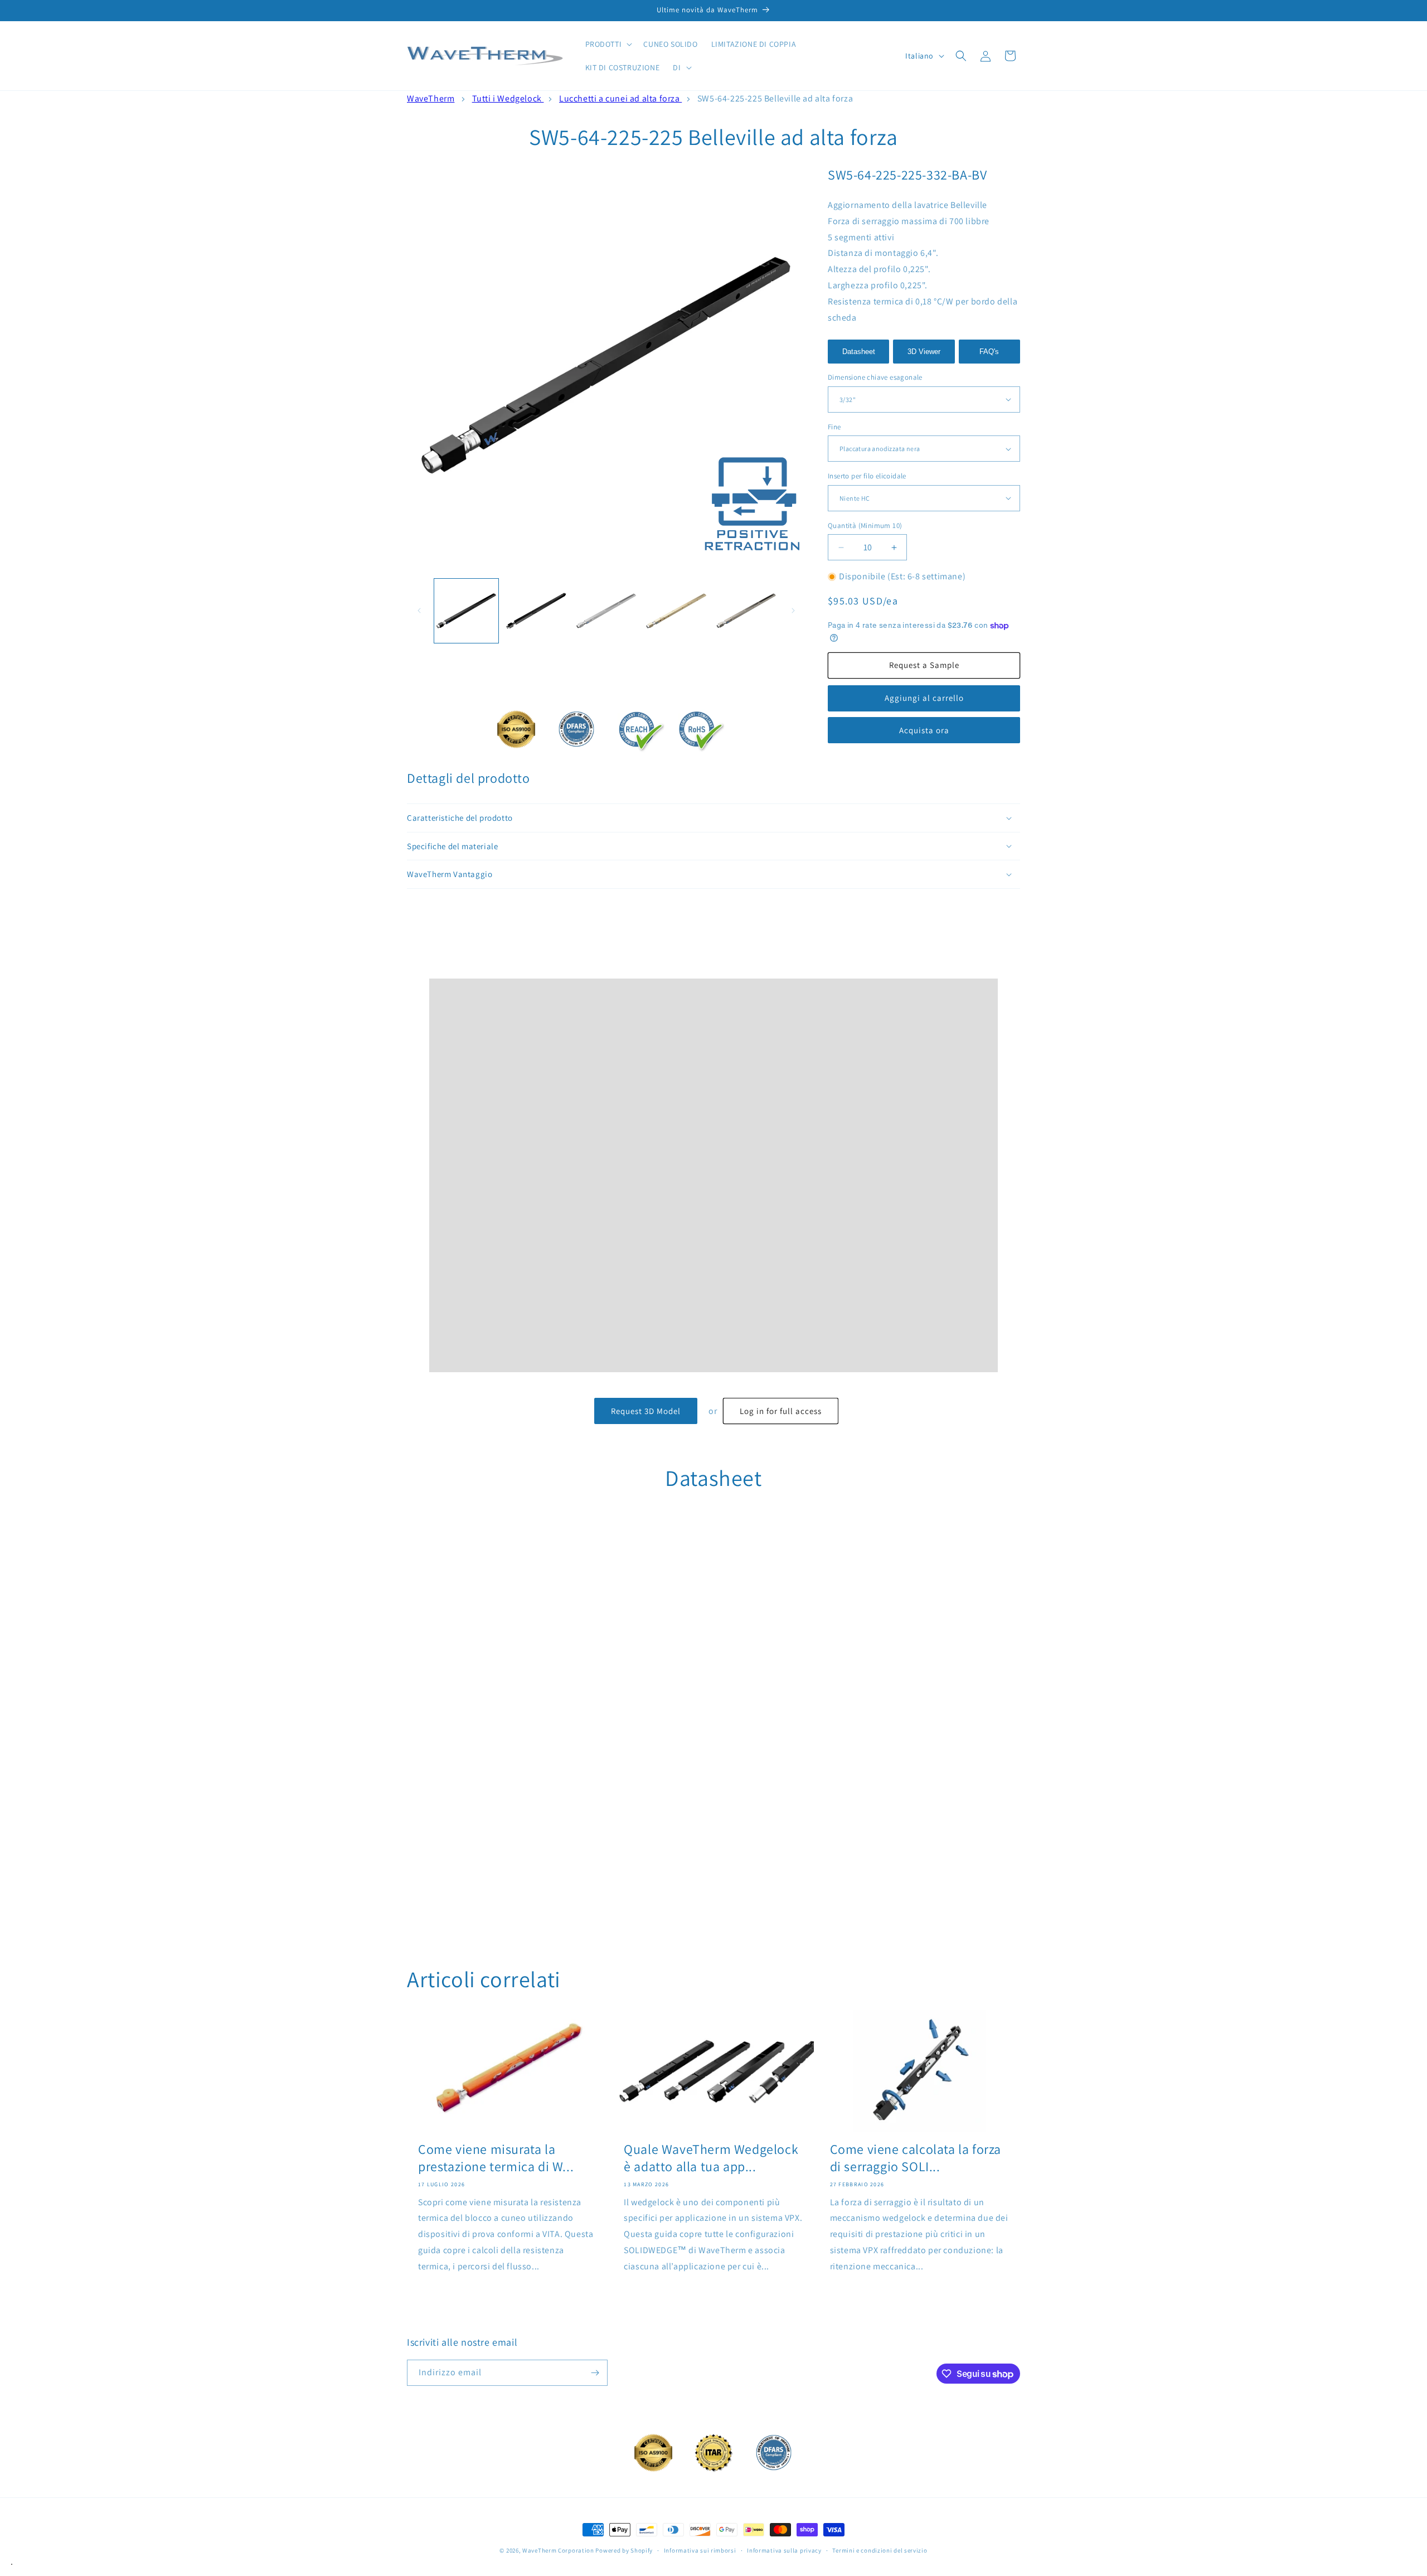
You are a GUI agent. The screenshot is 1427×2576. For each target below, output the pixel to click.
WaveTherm (431, 98)
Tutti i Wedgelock (508, 98)
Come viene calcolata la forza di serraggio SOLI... (916, 2158)
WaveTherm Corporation (558, 2550)
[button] (608, 44)
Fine (834, 427)
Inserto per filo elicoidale (867, 476)
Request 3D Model (646, 1411)
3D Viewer (924, 352)
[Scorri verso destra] (793, 611)
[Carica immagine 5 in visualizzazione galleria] (746, 611)
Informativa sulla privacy (784, 2550)
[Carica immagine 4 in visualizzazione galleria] (676, 611)
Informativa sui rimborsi (700, 2550)
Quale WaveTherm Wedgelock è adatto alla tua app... (711, 2158)
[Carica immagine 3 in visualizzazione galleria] (606, 611)
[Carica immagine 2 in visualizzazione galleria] (536, 611)
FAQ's (989, 352)
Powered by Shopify (624, 2550)
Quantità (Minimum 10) (865, 526)
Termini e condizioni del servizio (880, 2550)
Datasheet (859, 352)
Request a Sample (924, 665)
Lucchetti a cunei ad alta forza (620, 98)
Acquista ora (924, 730)
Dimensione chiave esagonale (875, 377)
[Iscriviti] (595, 2373)
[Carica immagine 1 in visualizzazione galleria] (466, 611)
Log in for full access (781, 1411)
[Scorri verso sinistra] (419, 611)
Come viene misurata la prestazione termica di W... (496, 2158)
